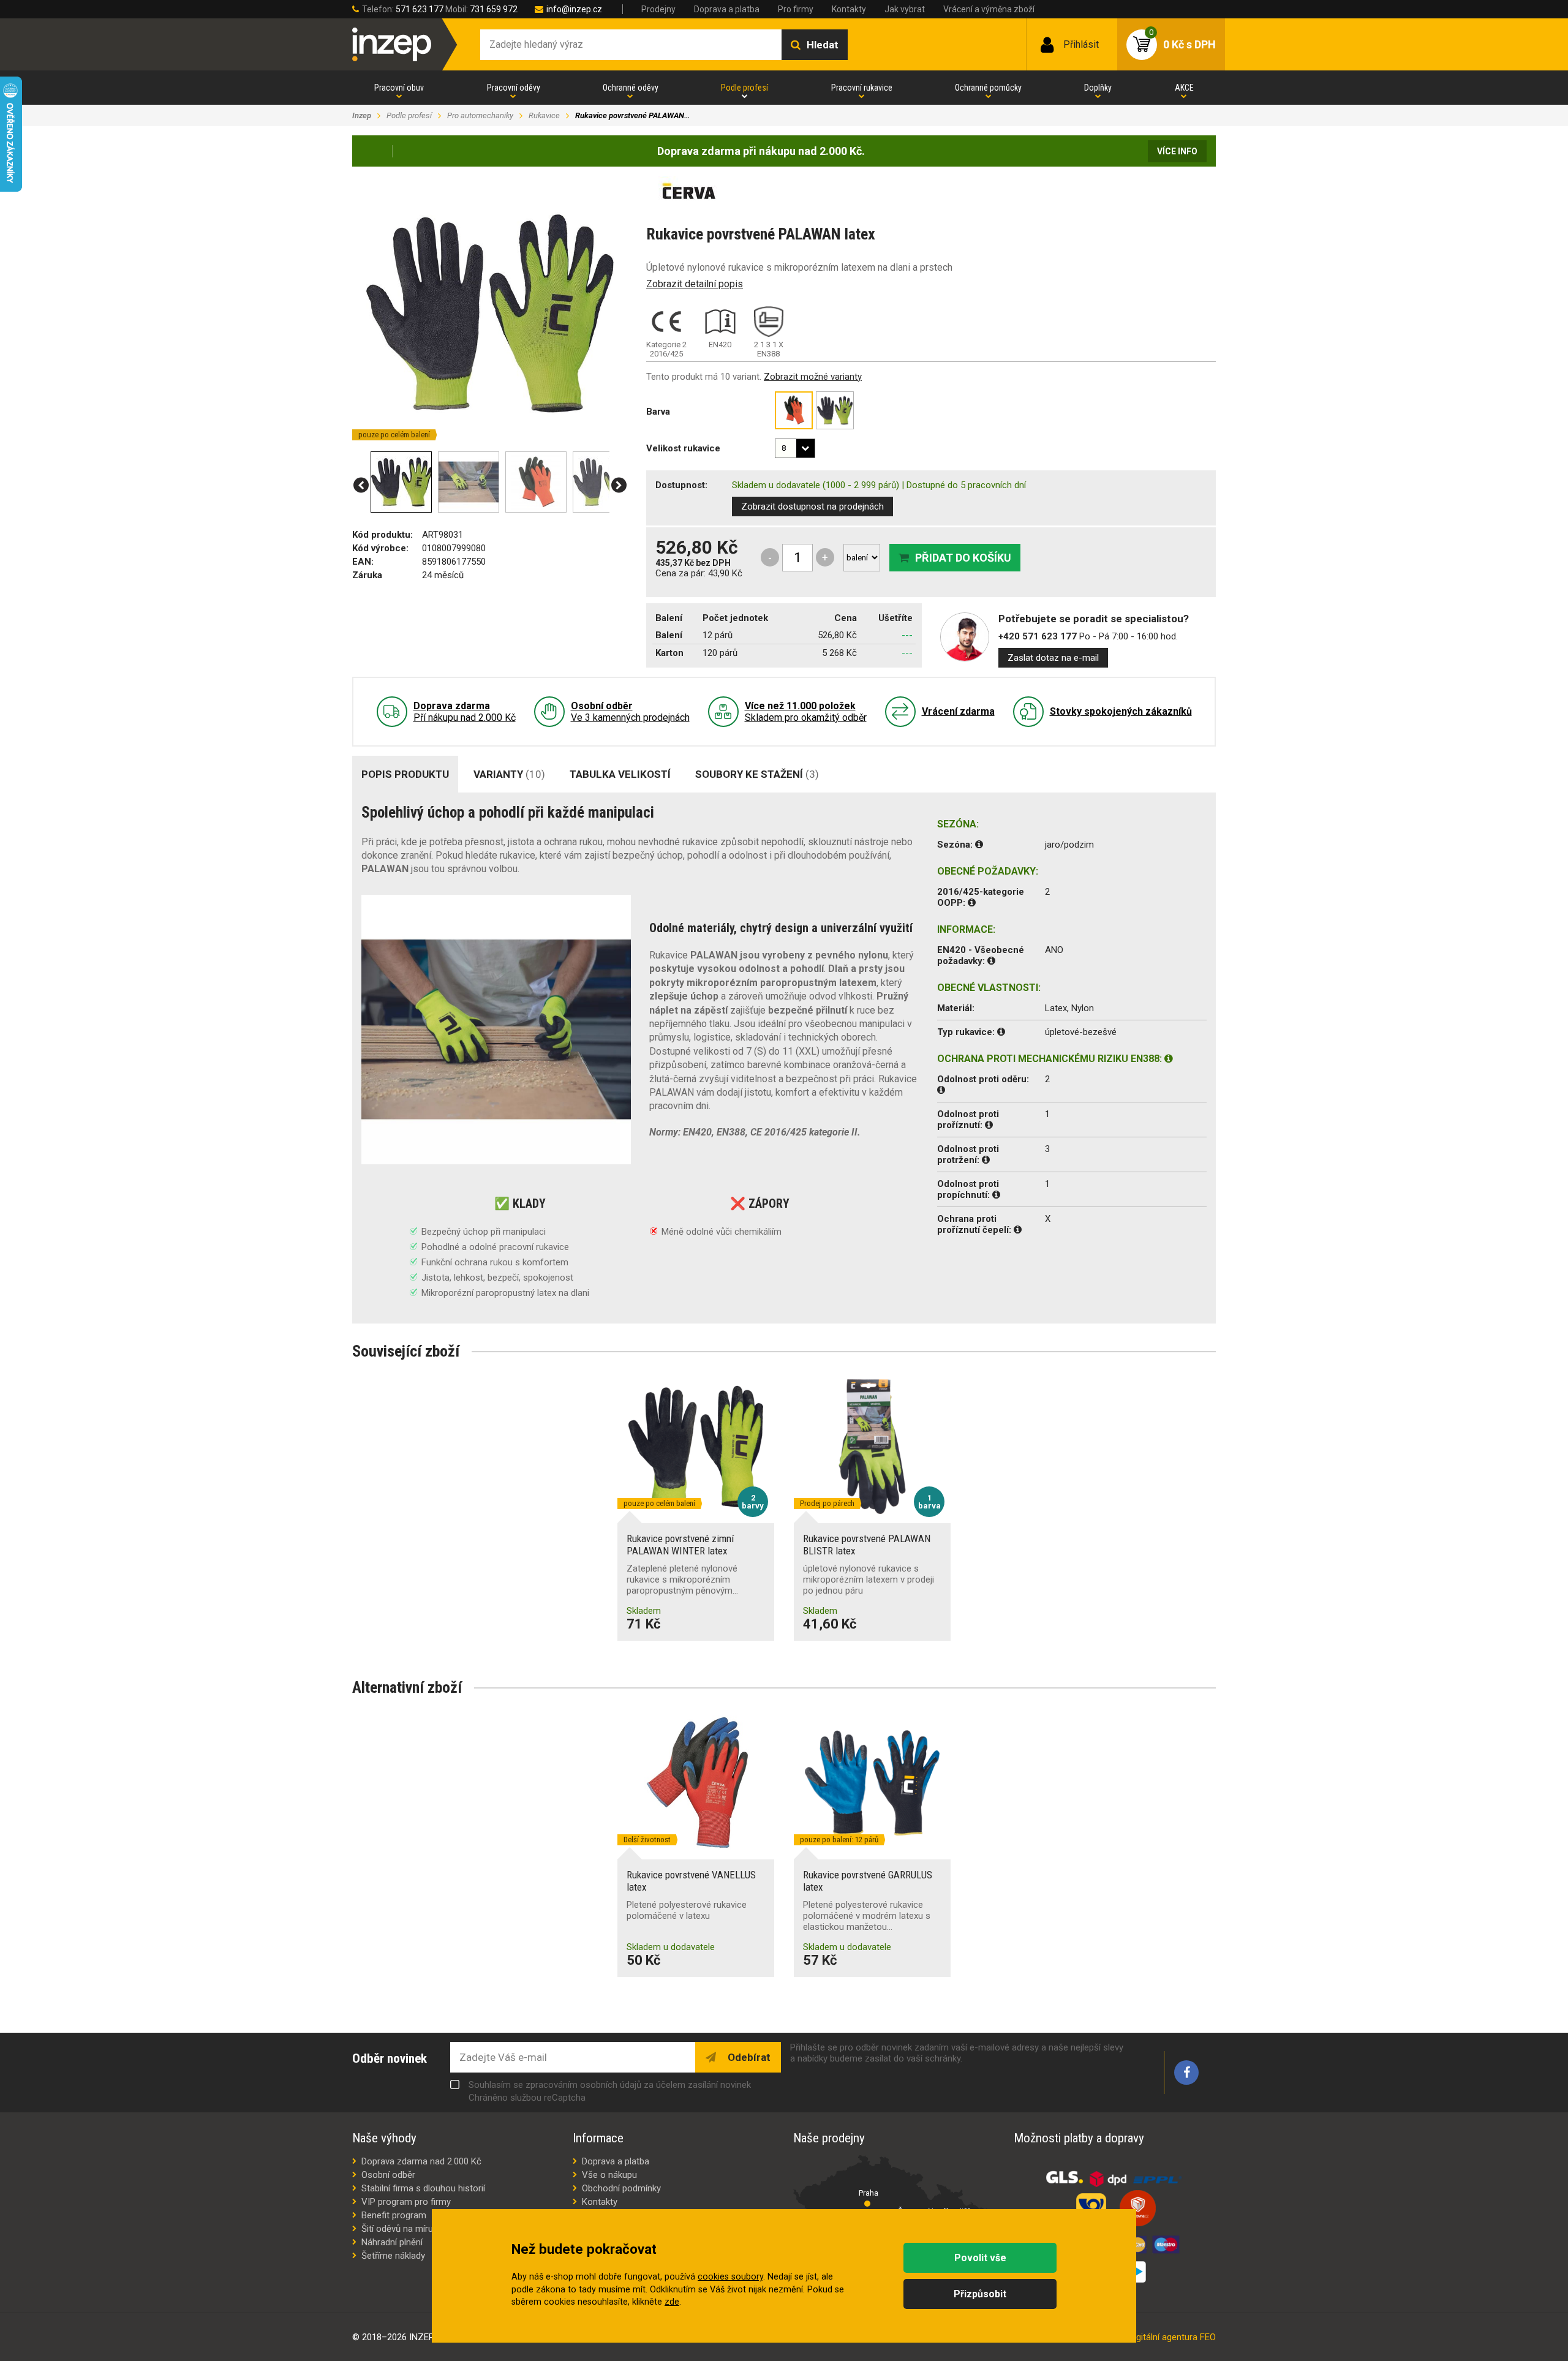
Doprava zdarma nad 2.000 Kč (421, 2161)
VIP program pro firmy (406, 2202)
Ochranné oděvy (631, 88)
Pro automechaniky (480, 115)
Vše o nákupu (609, 2175)
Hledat (823, 45)
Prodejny (658, 9)
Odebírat (748, 2057)
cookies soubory (730, 2277)
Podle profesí (744, 88)
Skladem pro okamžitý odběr (806, 712)
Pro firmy (796, 9)
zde (672, 2302)
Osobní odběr (388, 2175)
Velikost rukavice (683, 448)
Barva (658, 412)
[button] (361, 485)
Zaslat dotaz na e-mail (1053, 658)
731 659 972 (494, 9)
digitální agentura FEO (1173, 2337)
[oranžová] (794, 410)
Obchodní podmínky (621, 2188)
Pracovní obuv (399, 88)
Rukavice (544, 115)
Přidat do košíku (963, 558)
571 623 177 (420, 9)
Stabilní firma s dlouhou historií (423, 2188)
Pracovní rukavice (862, 88)
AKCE (1184, 88)
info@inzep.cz (574, 9)
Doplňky (1098, 88)
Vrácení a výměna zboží (989, 9)
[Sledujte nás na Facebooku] (1186, 2073)
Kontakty (849, 9)
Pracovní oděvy (514, 88)
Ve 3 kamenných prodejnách (630, 712)
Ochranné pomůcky (988, 88)
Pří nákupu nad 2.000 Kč (465, 712)
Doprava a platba (727, 9)
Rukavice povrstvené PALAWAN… (632, 115)
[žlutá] (835, 410)
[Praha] (867, 2204)
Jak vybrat (905, 9)
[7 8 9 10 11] (795, 448)
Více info (1177, 151)
